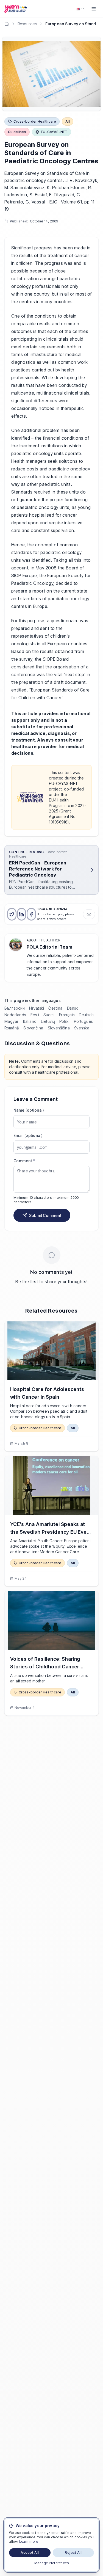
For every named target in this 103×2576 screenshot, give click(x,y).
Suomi (49, 1015)
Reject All (73, 2552)
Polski (65, 1021)
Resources (27, 24)
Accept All (30, 2552)
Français (67, 1015)
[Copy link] (89, 914)
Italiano (30, 1021)
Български (15, 1008)
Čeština (55, 1008)
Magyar (12, 1021)
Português (83, 1021)
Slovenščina (59, 1028)
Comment (24, 1161)
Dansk (73, 1008)
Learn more (29, 2541)
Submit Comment (45, 1215)
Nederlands (15, 1015)
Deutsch (86, 1015)
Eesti (35, 1015)
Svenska (82, 1028)
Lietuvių (48, 1021)
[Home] (7, 24)
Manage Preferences (52, 2563)
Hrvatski (37, 1008)
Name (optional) (29, 1110)
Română (12, 1028)
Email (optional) (28, 1135)
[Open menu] (94, 9)
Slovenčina (33, 1028)
